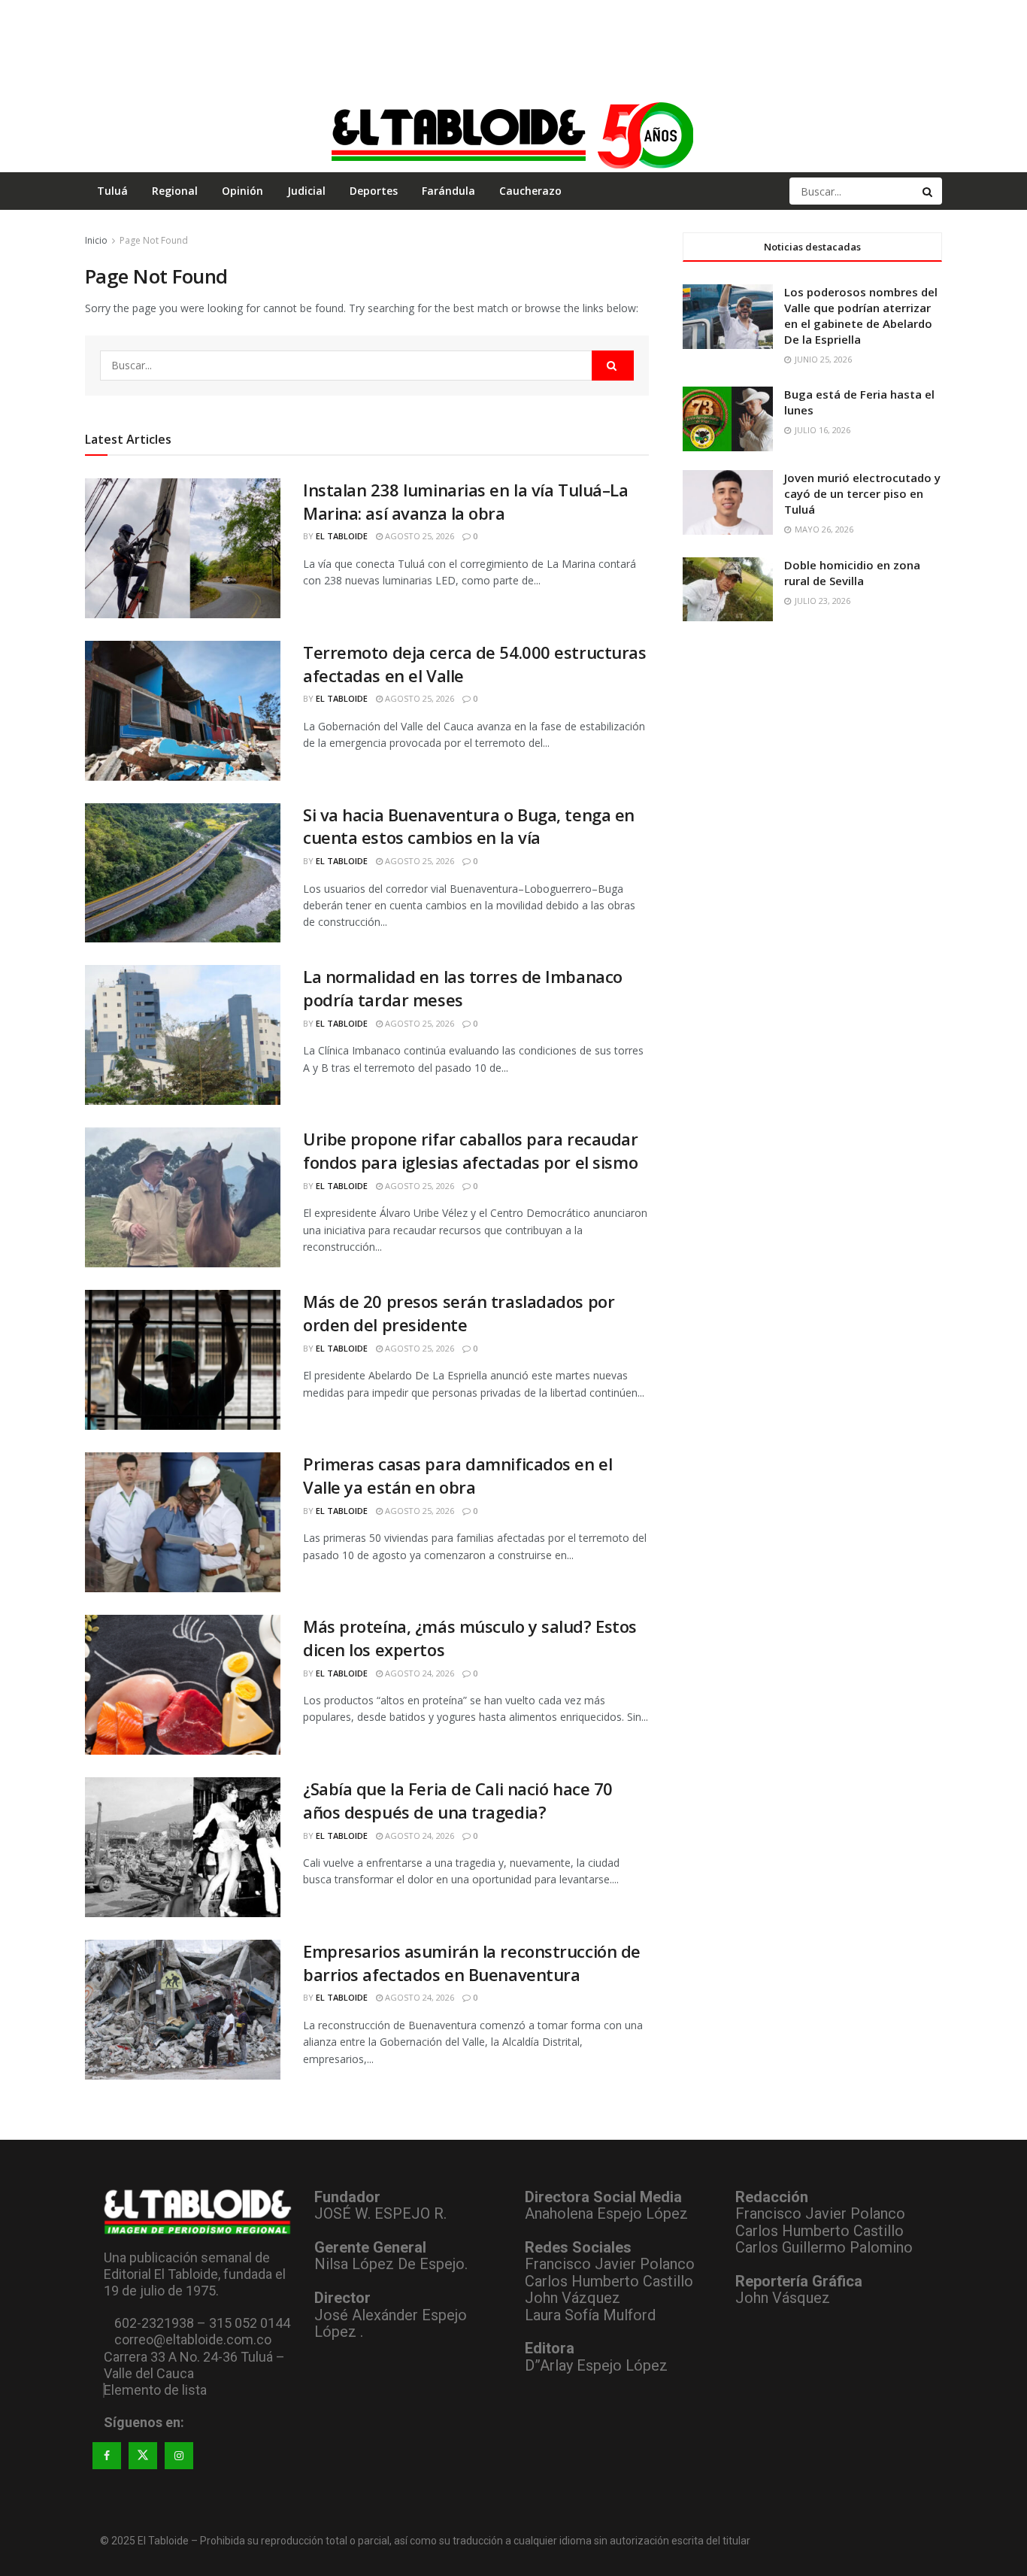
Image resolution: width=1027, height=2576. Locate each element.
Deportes (374, 191)
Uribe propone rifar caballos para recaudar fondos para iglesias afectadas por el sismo (471, 1150)
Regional (175, 191)
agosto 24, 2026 (418, 1673)
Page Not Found (154, 240)
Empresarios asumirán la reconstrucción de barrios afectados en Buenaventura (472, 1963)
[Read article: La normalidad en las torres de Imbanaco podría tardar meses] (183, 1035)
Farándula (448, 191)
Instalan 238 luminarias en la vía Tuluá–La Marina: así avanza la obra (466, 501)
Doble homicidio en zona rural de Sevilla (852, 573)
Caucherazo (530, 191)
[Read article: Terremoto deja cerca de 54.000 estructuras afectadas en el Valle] (183, 711)
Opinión (242, 191)
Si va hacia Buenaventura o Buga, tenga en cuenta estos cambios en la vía (469, 826)
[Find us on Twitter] (143, 2456)
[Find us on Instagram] (179, 2456)
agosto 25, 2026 (418, 536)
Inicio (96, 240)
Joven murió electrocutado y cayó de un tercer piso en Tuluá (862, 493)
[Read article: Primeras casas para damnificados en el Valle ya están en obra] (183, 1522)
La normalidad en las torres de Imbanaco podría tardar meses (463, 988)
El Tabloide (342, 536)
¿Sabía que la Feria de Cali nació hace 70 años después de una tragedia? (458, 1800)
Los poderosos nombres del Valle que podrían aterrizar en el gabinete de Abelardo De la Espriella (861, 316)
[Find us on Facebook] (107, 2456)
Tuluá (112, 191)
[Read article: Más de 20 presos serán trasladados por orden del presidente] (183, 1360)
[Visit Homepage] (513, 135)
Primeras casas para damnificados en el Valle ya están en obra (457, 1475)
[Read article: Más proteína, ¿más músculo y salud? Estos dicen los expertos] (183, 1685)
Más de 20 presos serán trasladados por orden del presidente (459, 1313)
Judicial (306, 191)
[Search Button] (929, 191)
